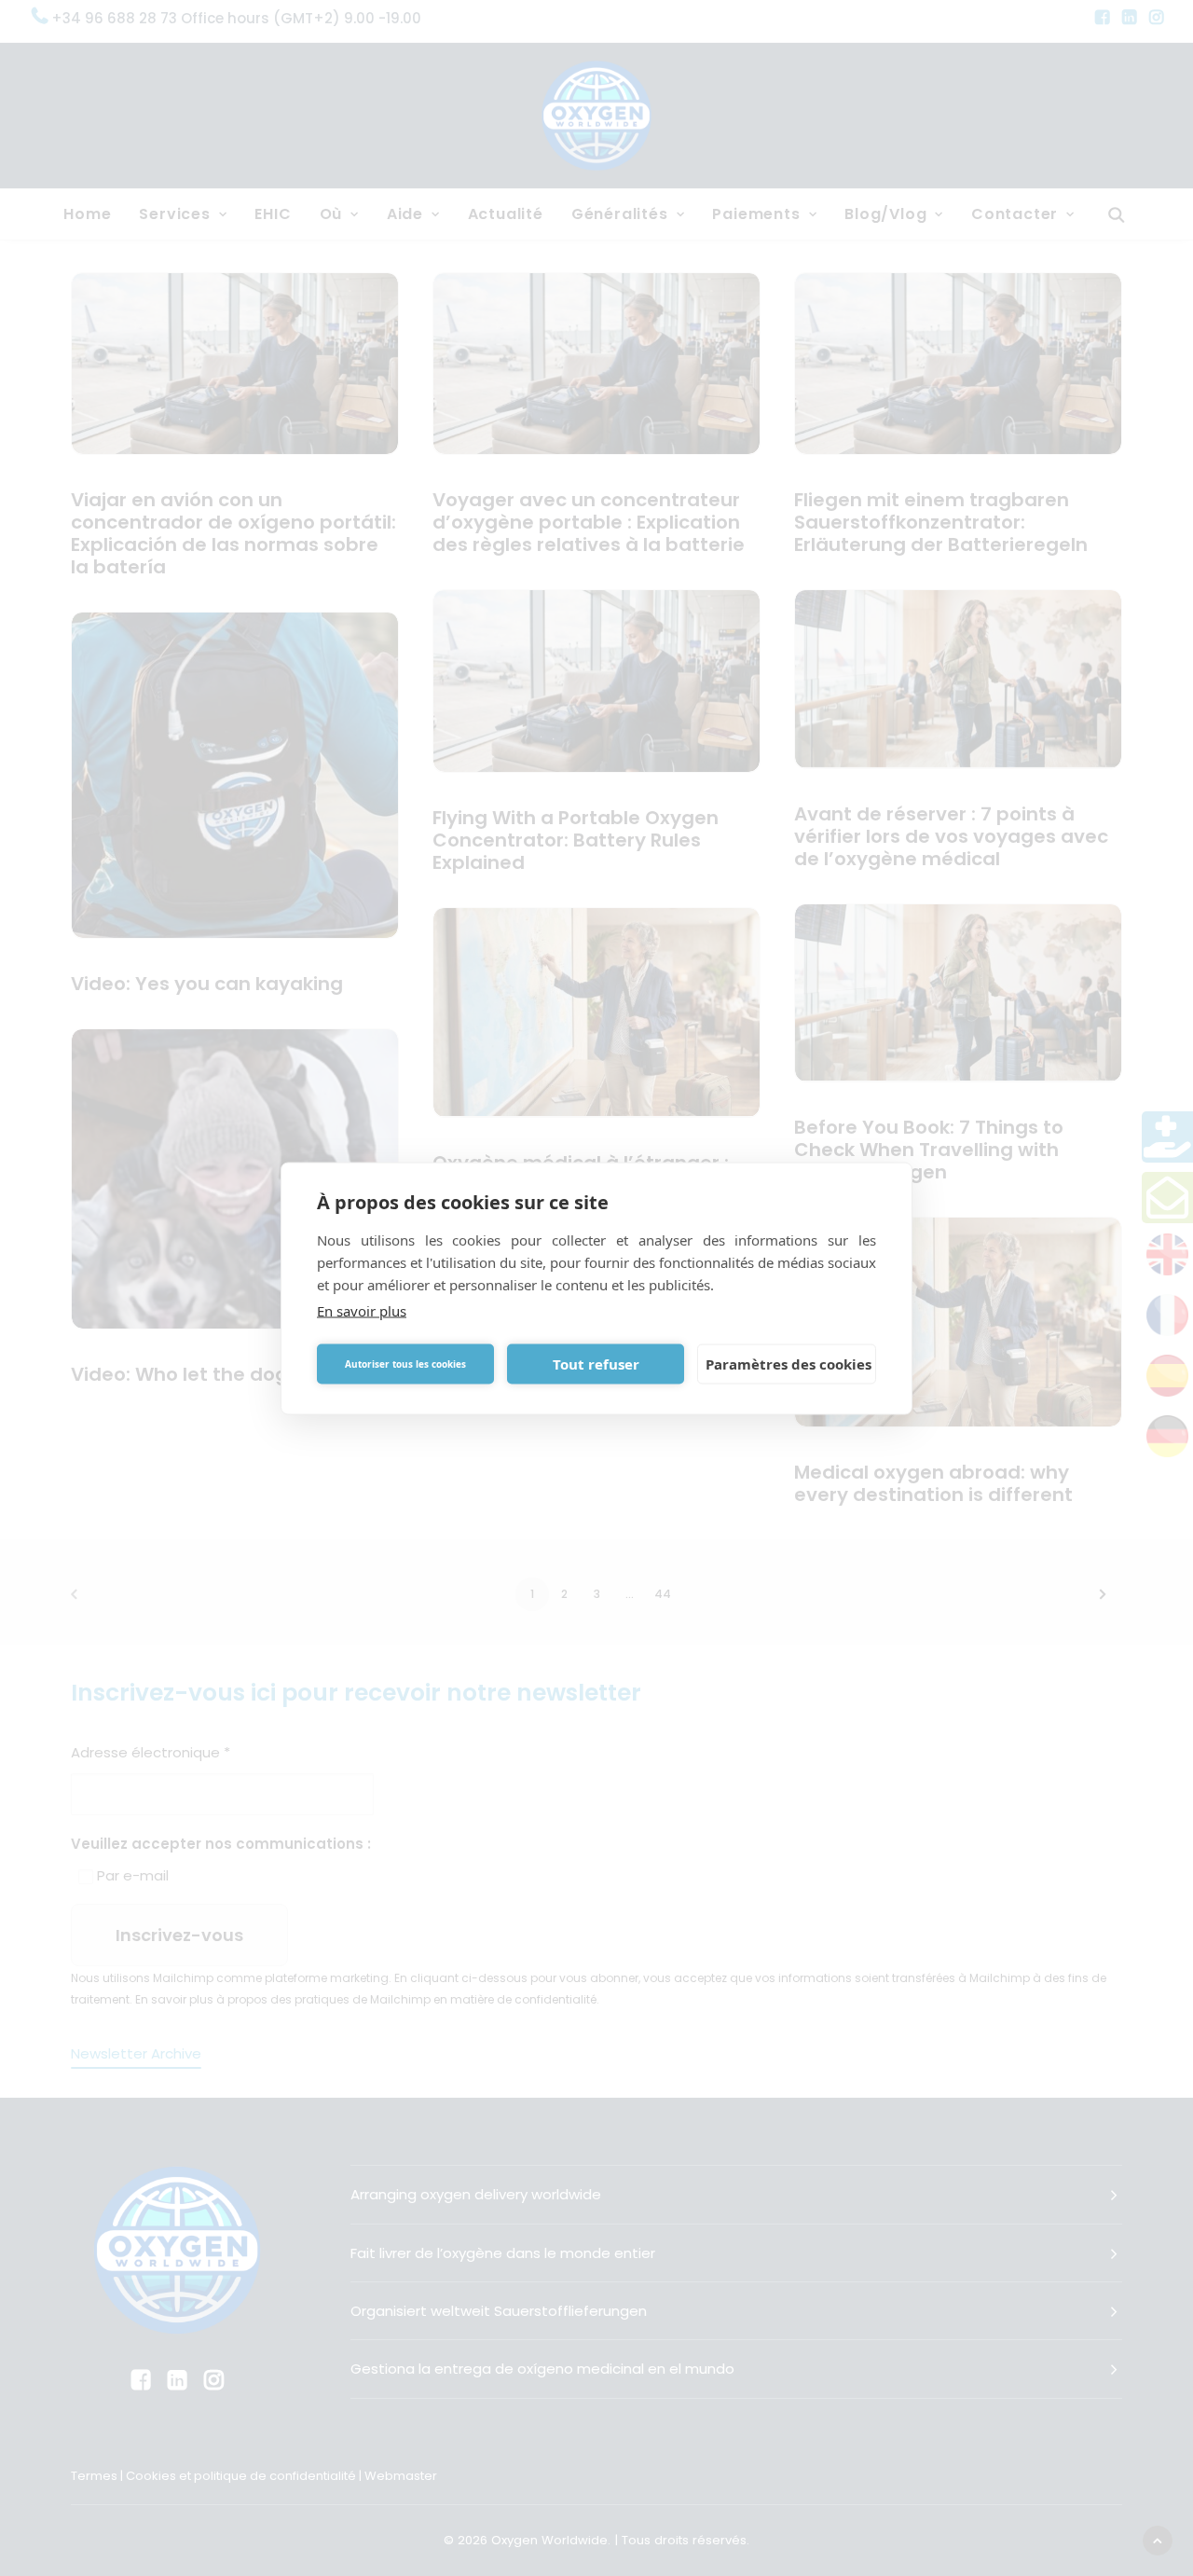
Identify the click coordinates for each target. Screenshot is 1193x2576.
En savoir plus (362, 1310)
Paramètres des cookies (788, 1364)
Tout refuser (596, 1364)
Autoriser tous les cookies (405, 1364)
